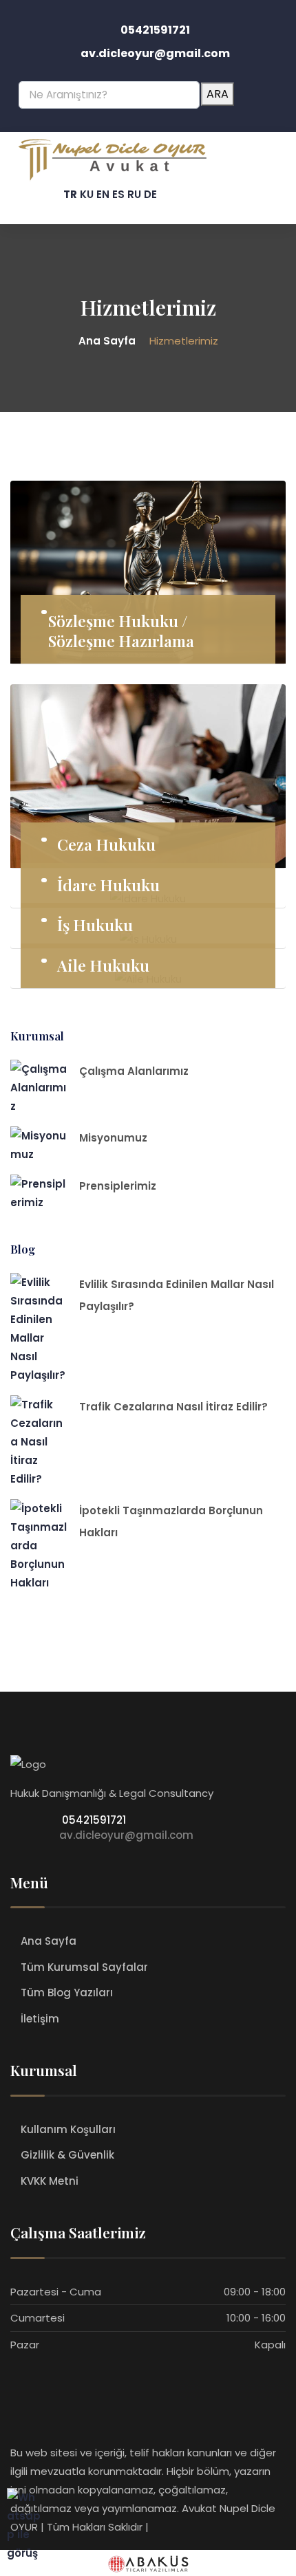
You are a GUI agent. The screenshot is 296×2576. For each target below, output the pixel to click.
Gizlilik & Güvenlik (67, 2155)
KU (87, 194)
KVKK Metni (50, 2181)
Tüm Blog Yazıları (67, 1993)
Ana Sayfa (49, 1941)
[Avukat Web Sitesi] (148, 2563)
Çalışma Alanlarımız (134, 1071)
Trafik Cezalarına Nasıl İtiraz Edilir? (173, 1407)
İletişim (40, 2019)
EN (103, 194)
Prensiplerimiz (118, 1186)
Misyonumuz (113, 1138)
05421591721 (93, 1820)
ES (118, 194)
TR (70, 194)
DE (150, 194)
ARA (218, 94)
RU (134, 194)
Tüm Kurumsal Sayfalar (84, 1967)
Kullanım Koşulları (68, 2129)
